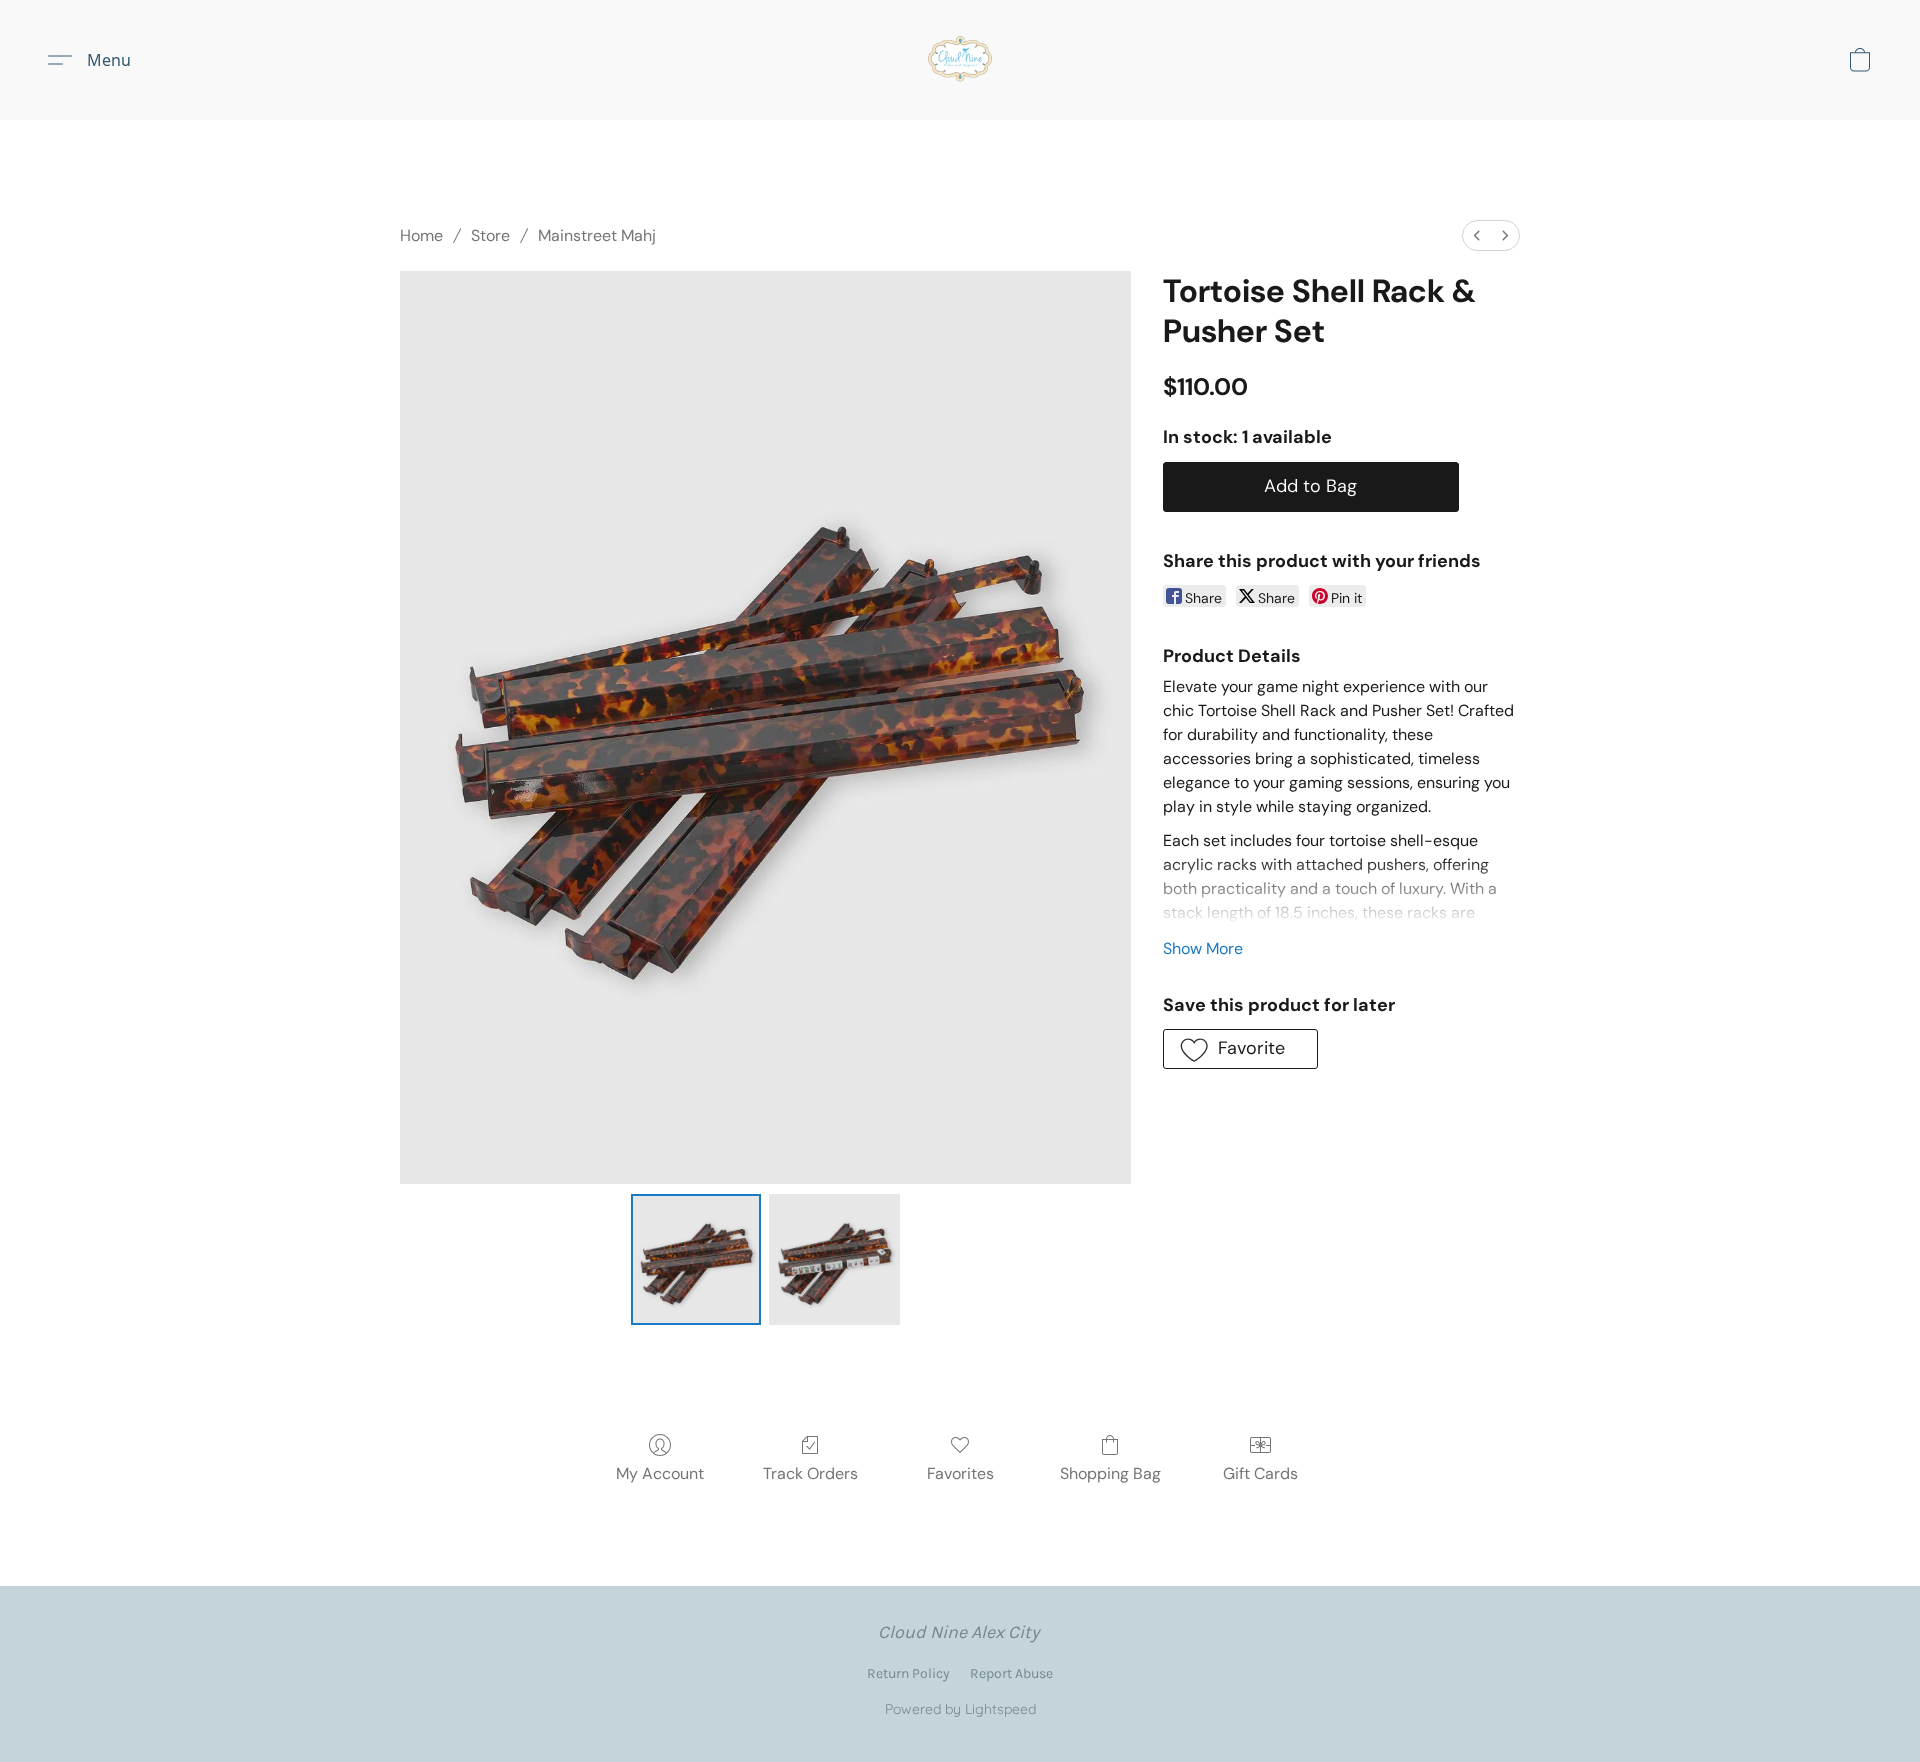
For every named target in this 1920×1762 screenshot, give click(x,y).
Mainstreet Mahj (597, 235)
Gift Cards (1260, 1473)
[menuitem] (1477, 235)
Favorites (960, 1473)
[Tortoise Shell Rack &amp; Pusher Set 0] (696, 1259)
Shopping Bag (1110, 1473)
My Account (660, 1473)
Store (490, 235)
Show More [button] (1203, 948)
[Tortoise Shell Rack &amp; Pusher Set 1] (834, 1259)
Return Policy (908, 1673)
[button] (960, 60)
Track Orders (810, 1473)
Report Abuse (1011, 1673)
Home (421, 235)
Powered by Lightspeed (960, 1709)
